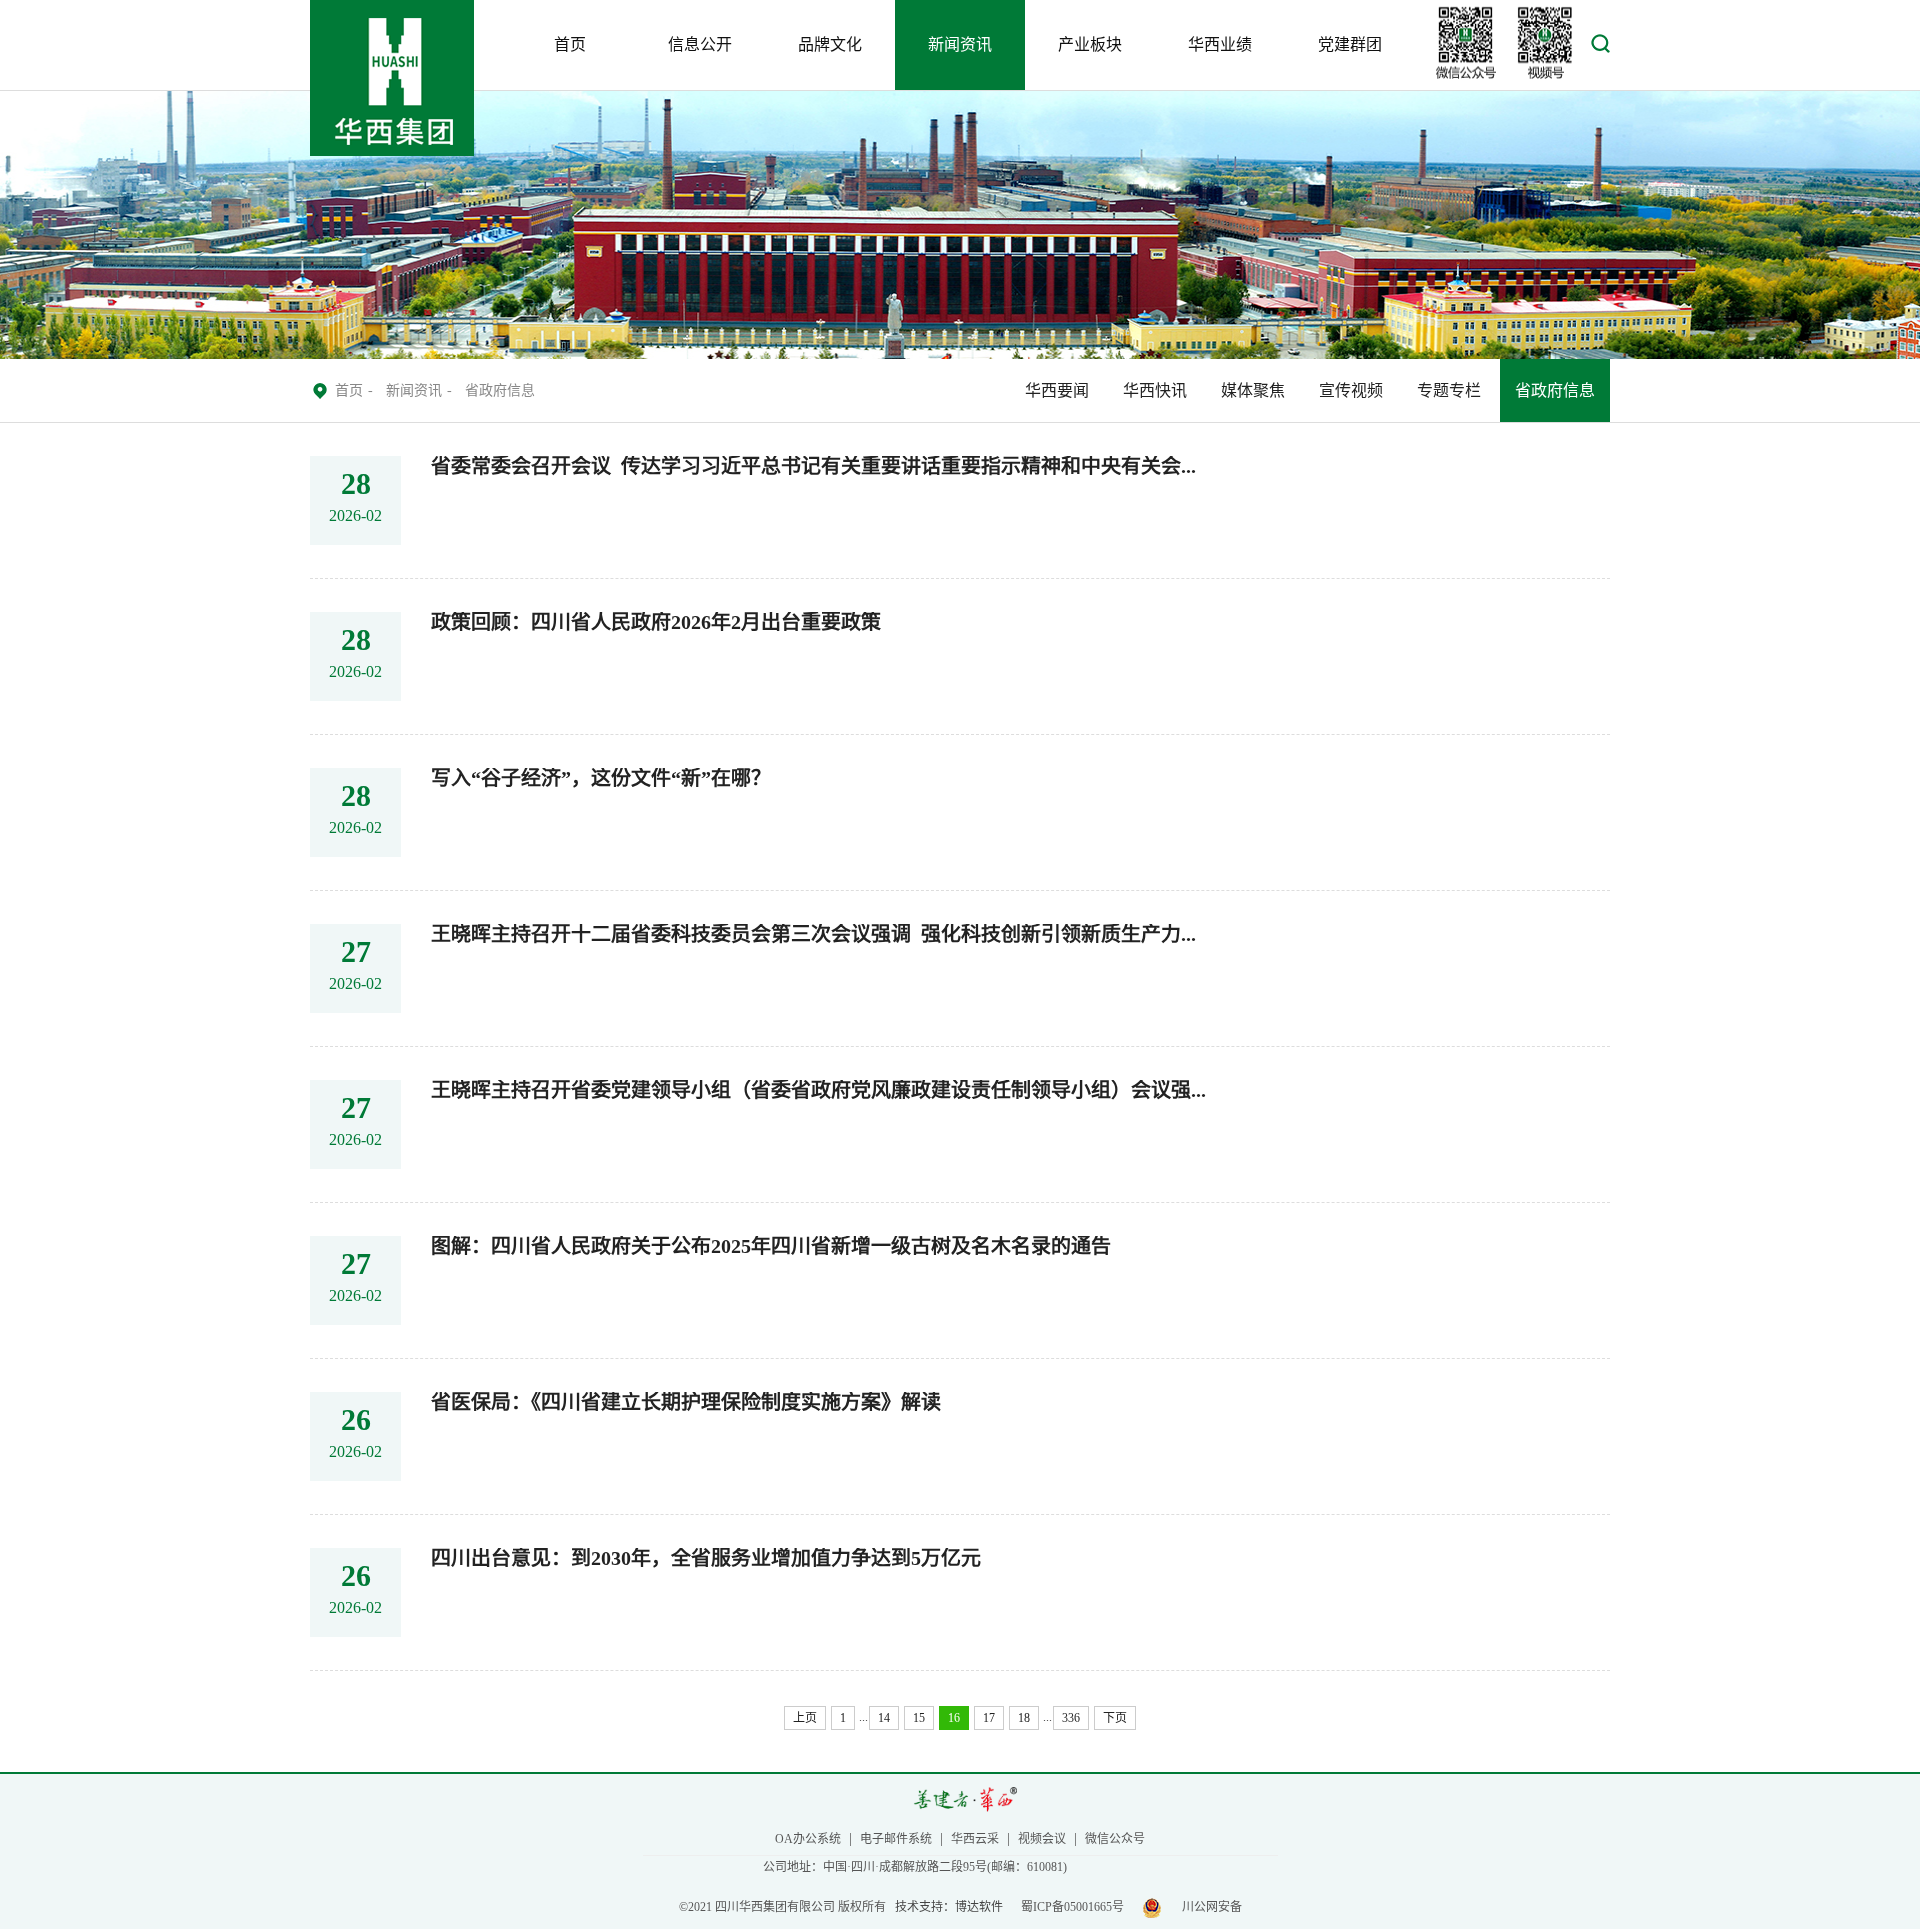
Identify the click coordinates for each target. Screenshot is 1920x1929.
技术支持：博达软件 (949, 1907)
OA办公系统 (808, 1839)
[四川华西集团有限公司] (392, 151)
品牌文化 (830, 44)
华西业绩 (1220, 44)
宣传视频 (1351, 390)
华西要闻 (1057, 390)
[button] (1600, 48)
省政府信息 (1555, 390)
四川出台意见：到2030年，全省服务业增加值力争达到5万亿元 (706, 1558)
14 (884, 1718)
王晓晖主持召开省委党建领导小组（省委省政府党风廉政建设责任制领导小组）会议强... (818, 1090)
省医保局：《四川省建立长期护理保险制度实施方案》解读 (686, 1402)
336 (1071, 1718)
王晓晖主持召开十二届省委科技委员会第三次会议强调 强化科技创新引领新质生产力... (813, 934)
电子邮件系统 (896, 1839)
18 (1024, 1718)
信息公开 (700, 44)
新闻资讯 (960, 44)
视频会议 (1042, 1839)
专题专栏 (1449, 390)
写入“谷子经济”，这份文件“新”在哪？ (601, 778)
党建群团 (1350, 44)
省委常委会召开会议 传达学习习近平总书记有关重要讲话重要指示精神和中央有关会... (813, 466)
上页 (805, 1718)
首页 (570, 44)
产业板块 (1090, 44)
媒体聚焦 (1253, 390)
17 (989, 1718)
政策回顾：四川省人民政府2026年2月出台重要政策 (656, 622)
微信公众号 (1115, 1839)
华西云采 (975, 1839)
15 (919, 1718)
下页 (1115, 1718)
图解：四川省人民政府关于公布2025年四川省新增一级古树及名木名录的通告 (771, 1246)
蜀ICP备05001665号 (1072, 1907)
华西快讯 (1155, 390)
